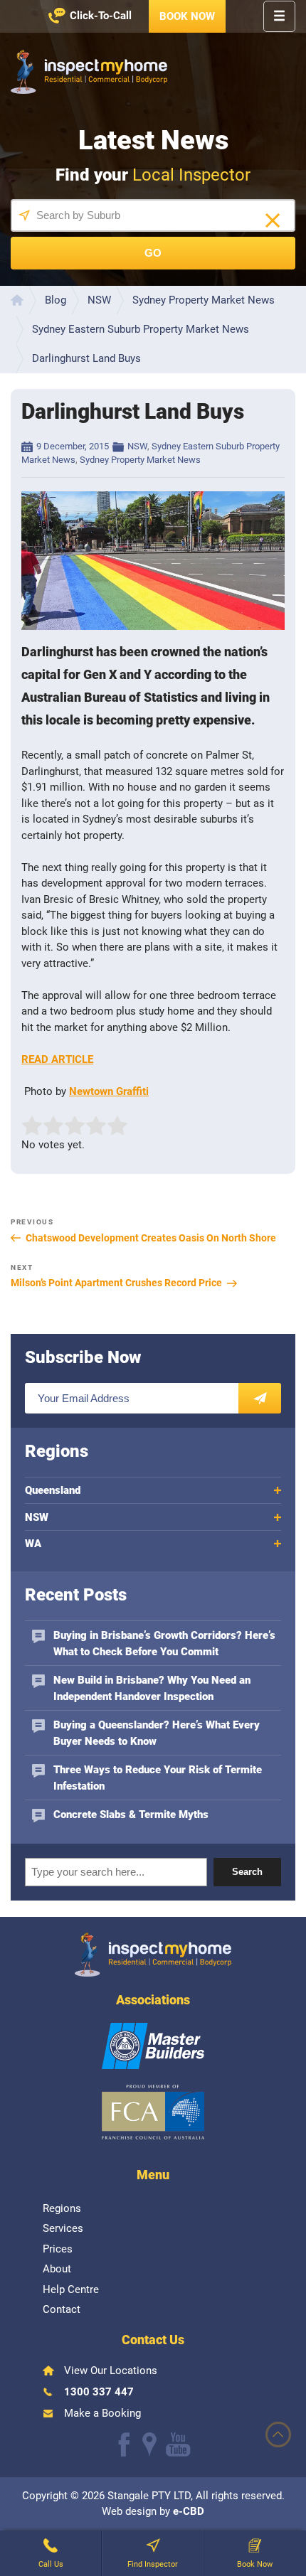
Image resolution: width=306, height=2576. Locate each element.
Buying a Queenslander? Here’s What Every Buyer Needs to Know (157, 1733)
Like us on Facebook (124, 2444)
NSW (137, 446)
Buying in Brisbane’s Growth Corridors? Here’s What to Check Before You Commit (164, 1644)
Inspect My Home (89, 72)
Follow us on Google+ (149, 2444)
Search (247, 1872)
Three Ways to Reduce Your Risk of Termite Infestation (158, 1778)
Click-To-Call (101, 16)
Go (153, 253)
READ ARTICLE (57, 1059)
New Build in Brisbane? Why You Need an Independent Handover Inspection (152, 1688)
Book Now (187, 16)
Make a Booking (102, 2413)
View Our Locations (111, 2371)
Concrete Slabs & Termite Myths (131, 1815)
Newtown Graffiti (109, 1091)
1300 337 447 (99, 2392)
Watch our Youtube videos (178, 2444)
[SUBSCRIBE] (260, 1398)
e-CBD (189, 2511)
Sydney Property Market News (140, 460)
